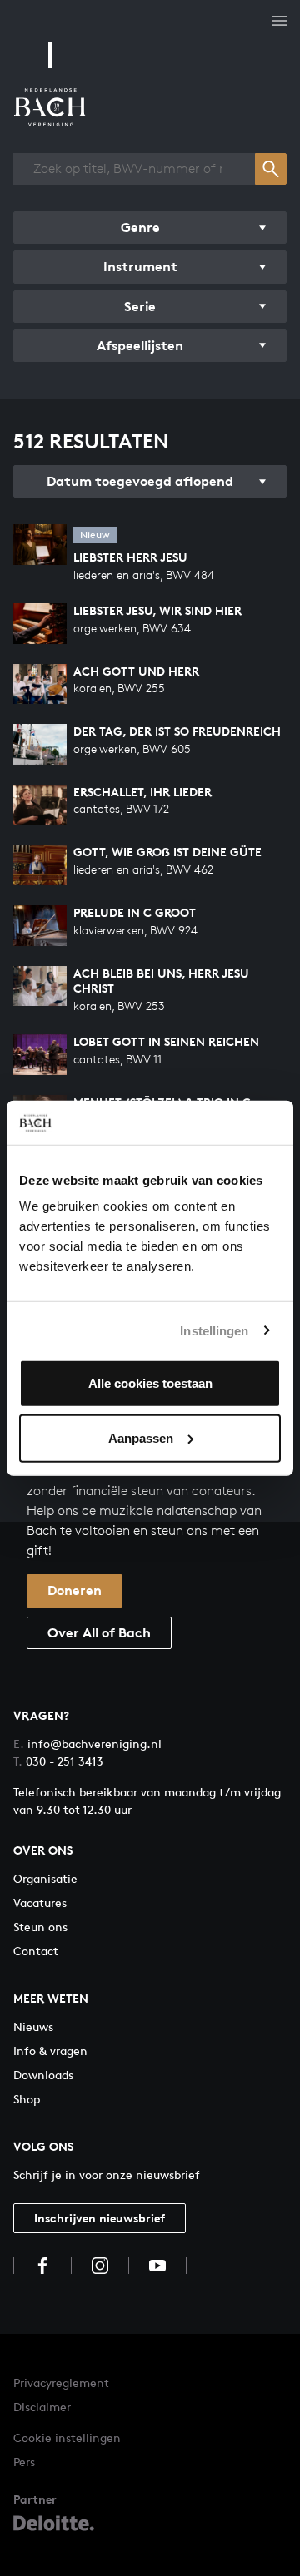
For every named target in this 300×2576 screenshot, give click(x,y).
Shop (27, 2099)
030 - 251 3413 (58, 1761)
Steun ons (40, 1927)
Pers (24, 2462)
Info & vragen (50, 2051)
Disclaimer (42, 2407)
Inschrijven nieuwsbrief (100, 2218)
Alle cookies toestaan (150, 1383)
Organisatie (45, 1878)
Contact (36, 1951)
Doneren (75, 1590)
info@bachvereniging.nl (87, 1744)
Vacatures (40, 1902)
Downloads (43, 2075)
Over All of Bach (99, 1632)
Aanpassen (141, 1437)
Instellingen (214, 1330)
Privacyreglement (61, 2383)
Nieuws (33, 2026)
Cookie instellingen (67, 2437)
